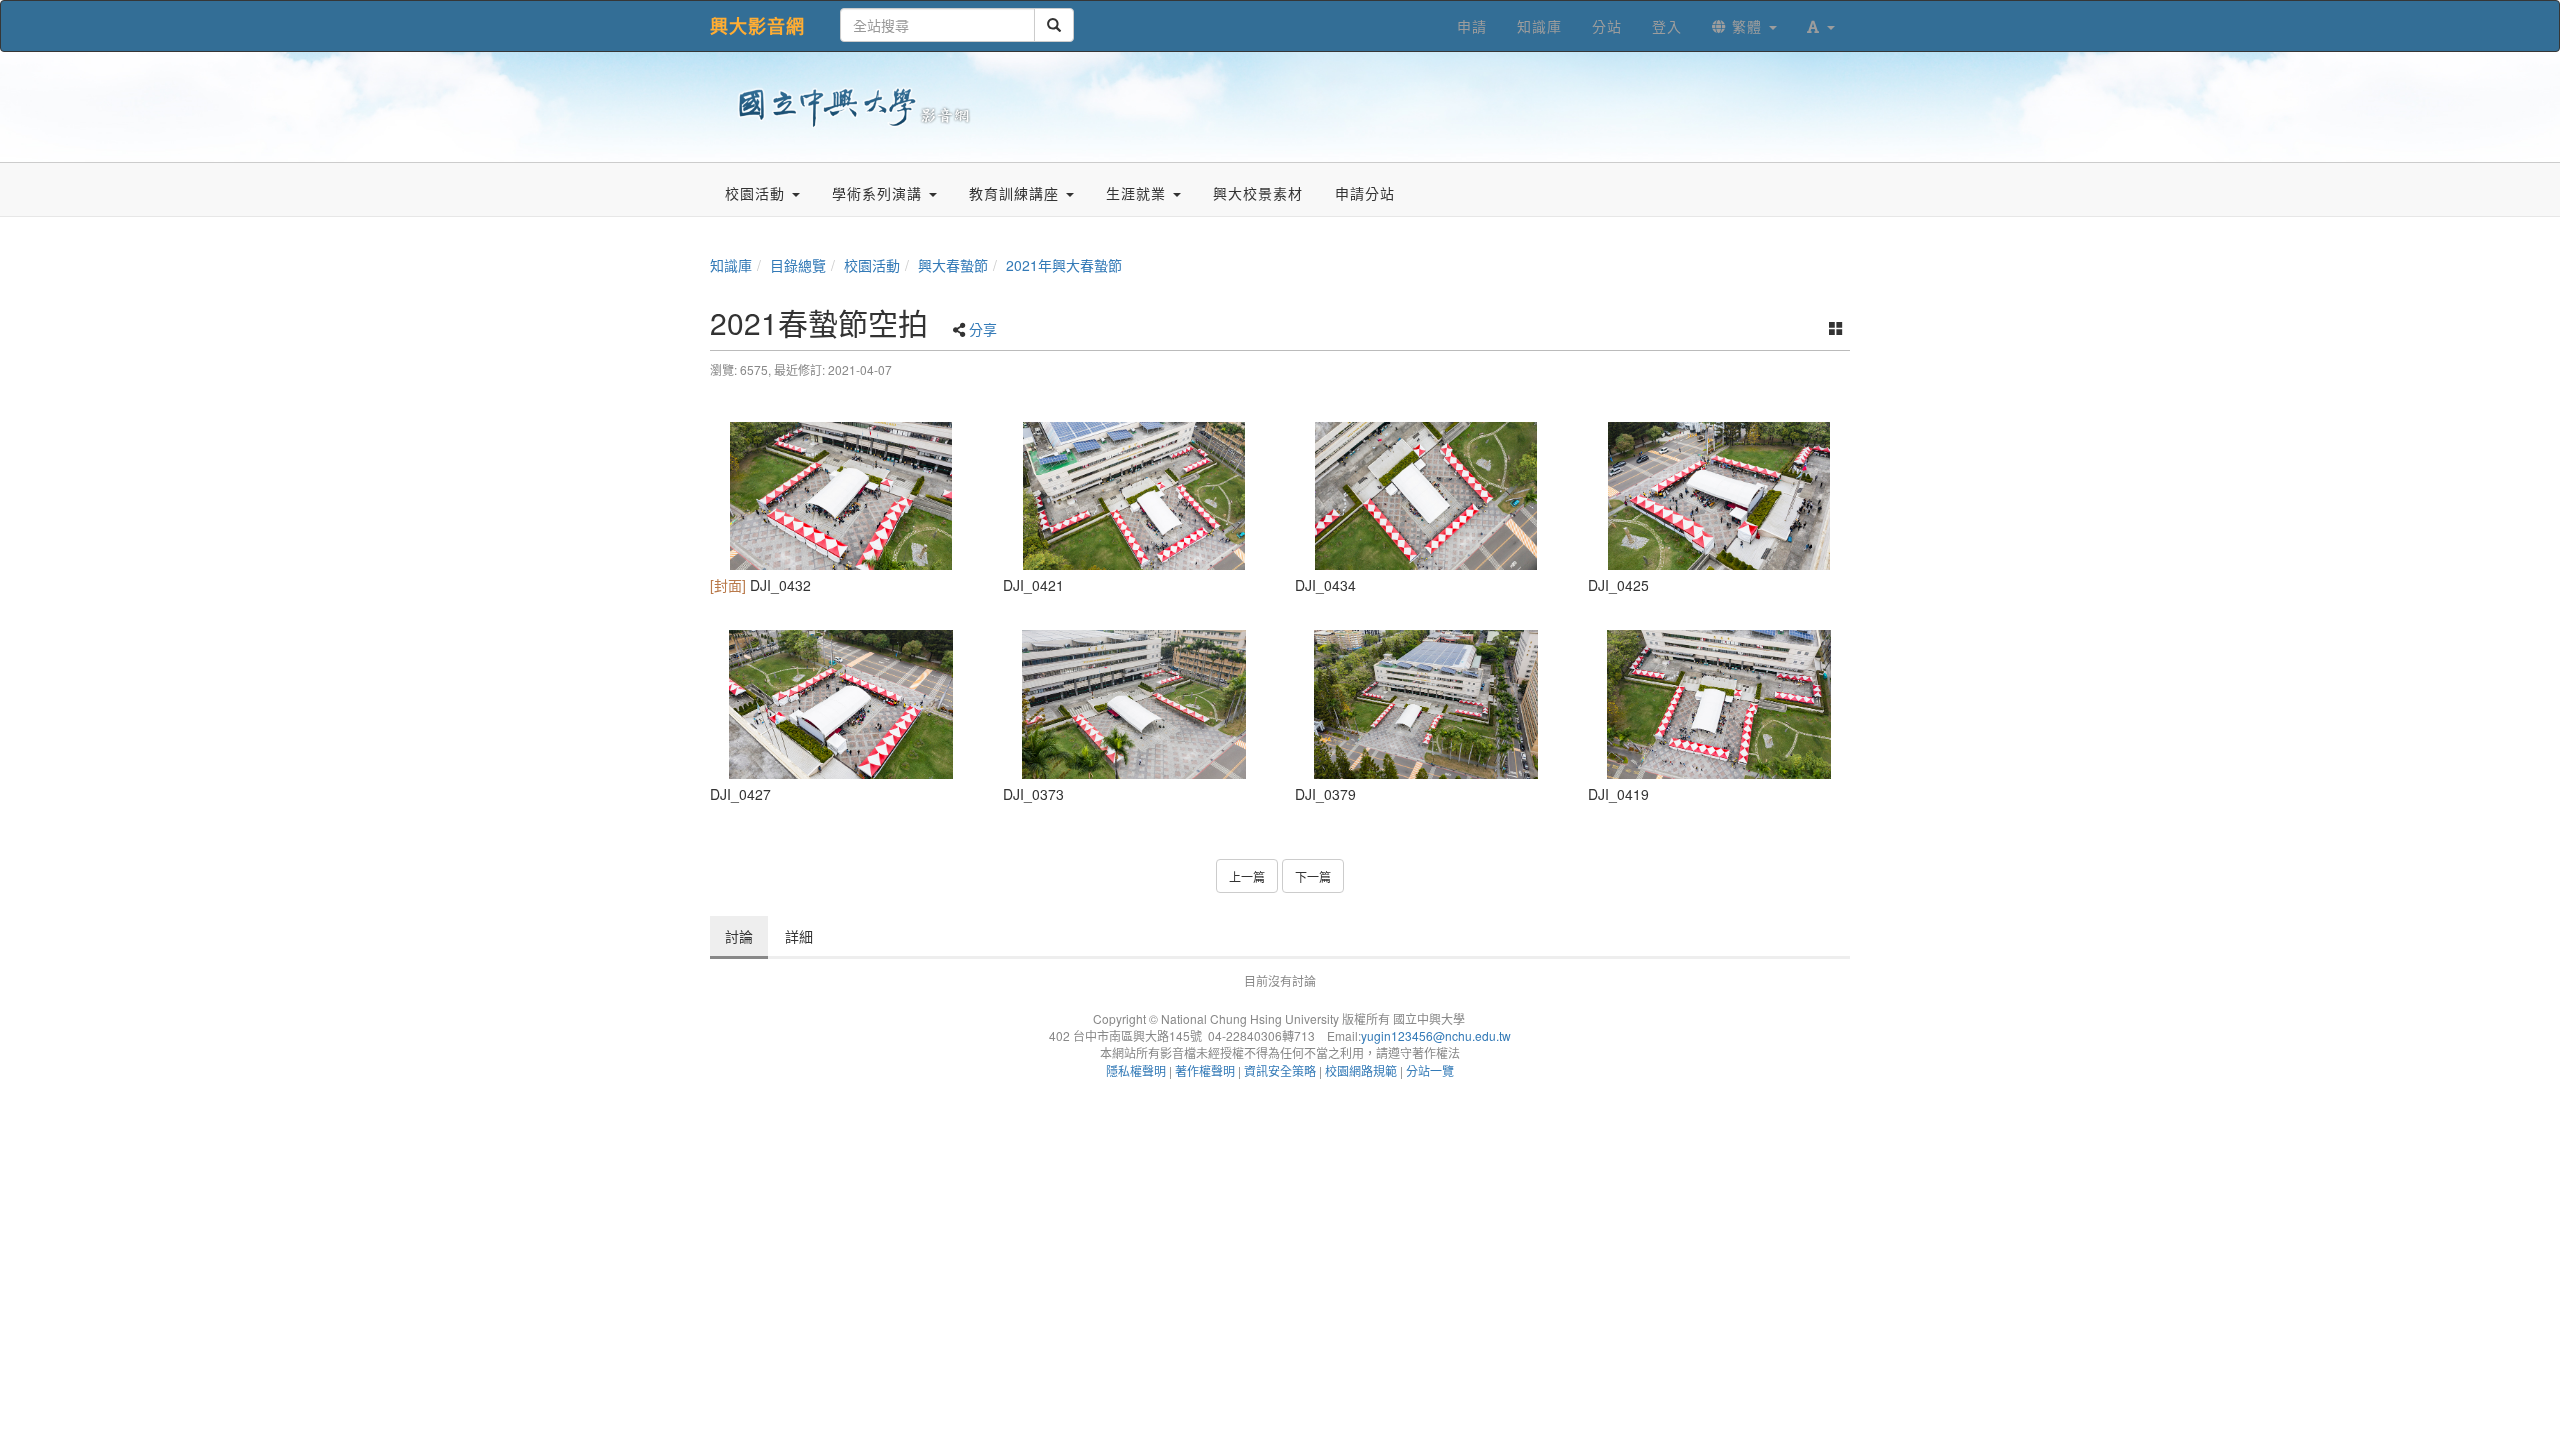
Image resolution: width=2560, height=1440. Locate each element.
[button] (1821, 26)
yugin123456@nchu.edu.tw (1436, 1035)
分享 (983, 329)
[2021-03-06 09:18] (841, 704)
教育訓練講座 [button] (1016, 193)
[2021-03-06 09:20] (841, 496)
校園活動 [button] (757, 193)
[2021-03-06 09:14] (1719, 704)
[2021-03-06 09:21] (1426, 496)
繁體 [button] (1747, 26)
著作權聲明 (1205, 1070)
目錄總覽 (798, 265)
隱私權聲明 (1136, 1070)
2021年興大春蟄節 (1064, 265)
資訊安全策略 (1280, 1070)
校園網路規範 (1361, 1070)
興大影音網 (757, 26)
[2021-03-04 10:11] (1134, 704)
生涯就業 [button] (1138, 193)
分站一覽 (1430, 1070)
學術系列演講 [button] (879, 193)
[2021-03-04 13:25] (1426, 704)
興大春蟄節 (953, 265)
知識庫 (731, 265)
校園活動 (872, 265)
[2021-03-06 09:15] (1134, 496)
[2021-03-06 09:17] (1719, 496)
